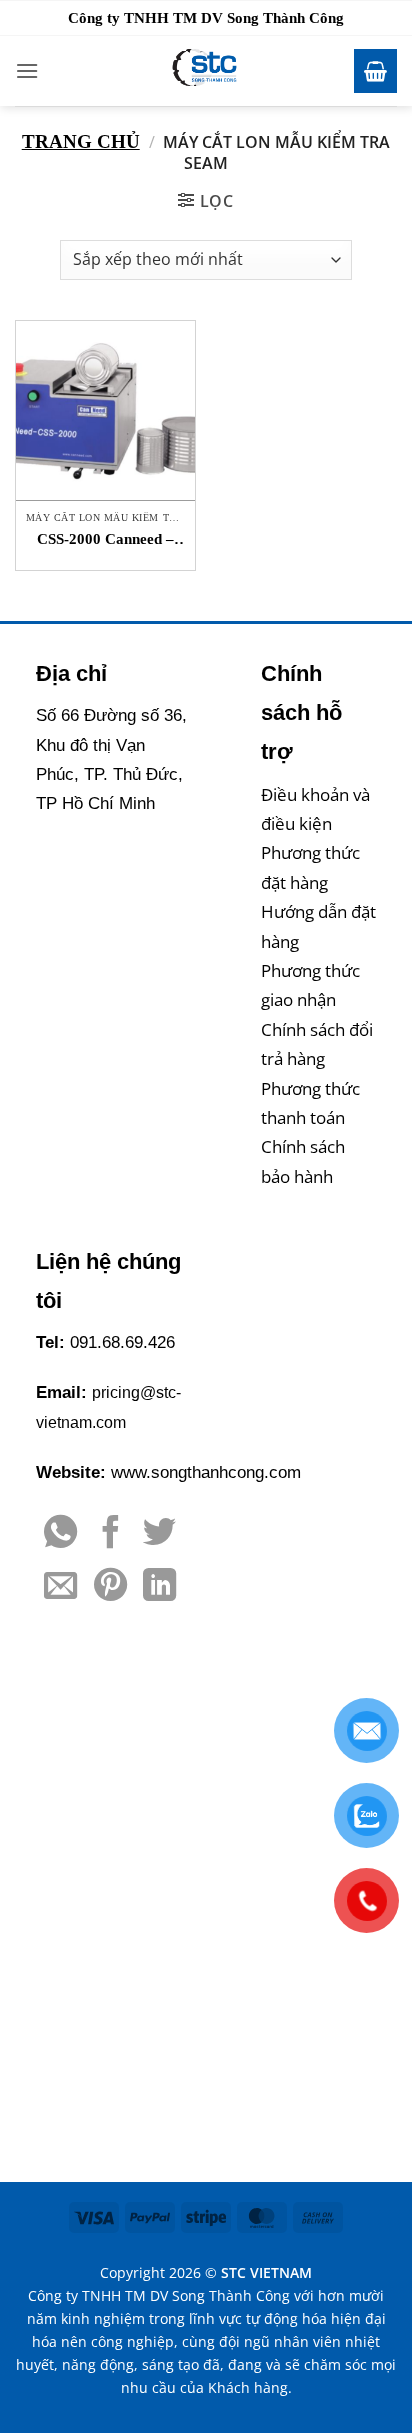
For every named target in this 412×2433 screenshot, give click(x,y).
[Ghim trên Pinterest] (110, 1587)
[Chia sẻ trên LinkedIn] (159, 1587)
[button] (27, 70)
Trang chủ (81, 141)
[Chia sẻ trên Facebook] (110, 1534)
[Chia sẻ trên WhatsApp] (60, 1534)
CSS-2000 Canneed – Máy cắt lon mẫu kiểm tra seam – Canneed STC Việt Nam (105, 540)
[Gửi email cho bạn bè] (60, 1587)
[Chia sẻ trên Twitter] (159, 1534)
